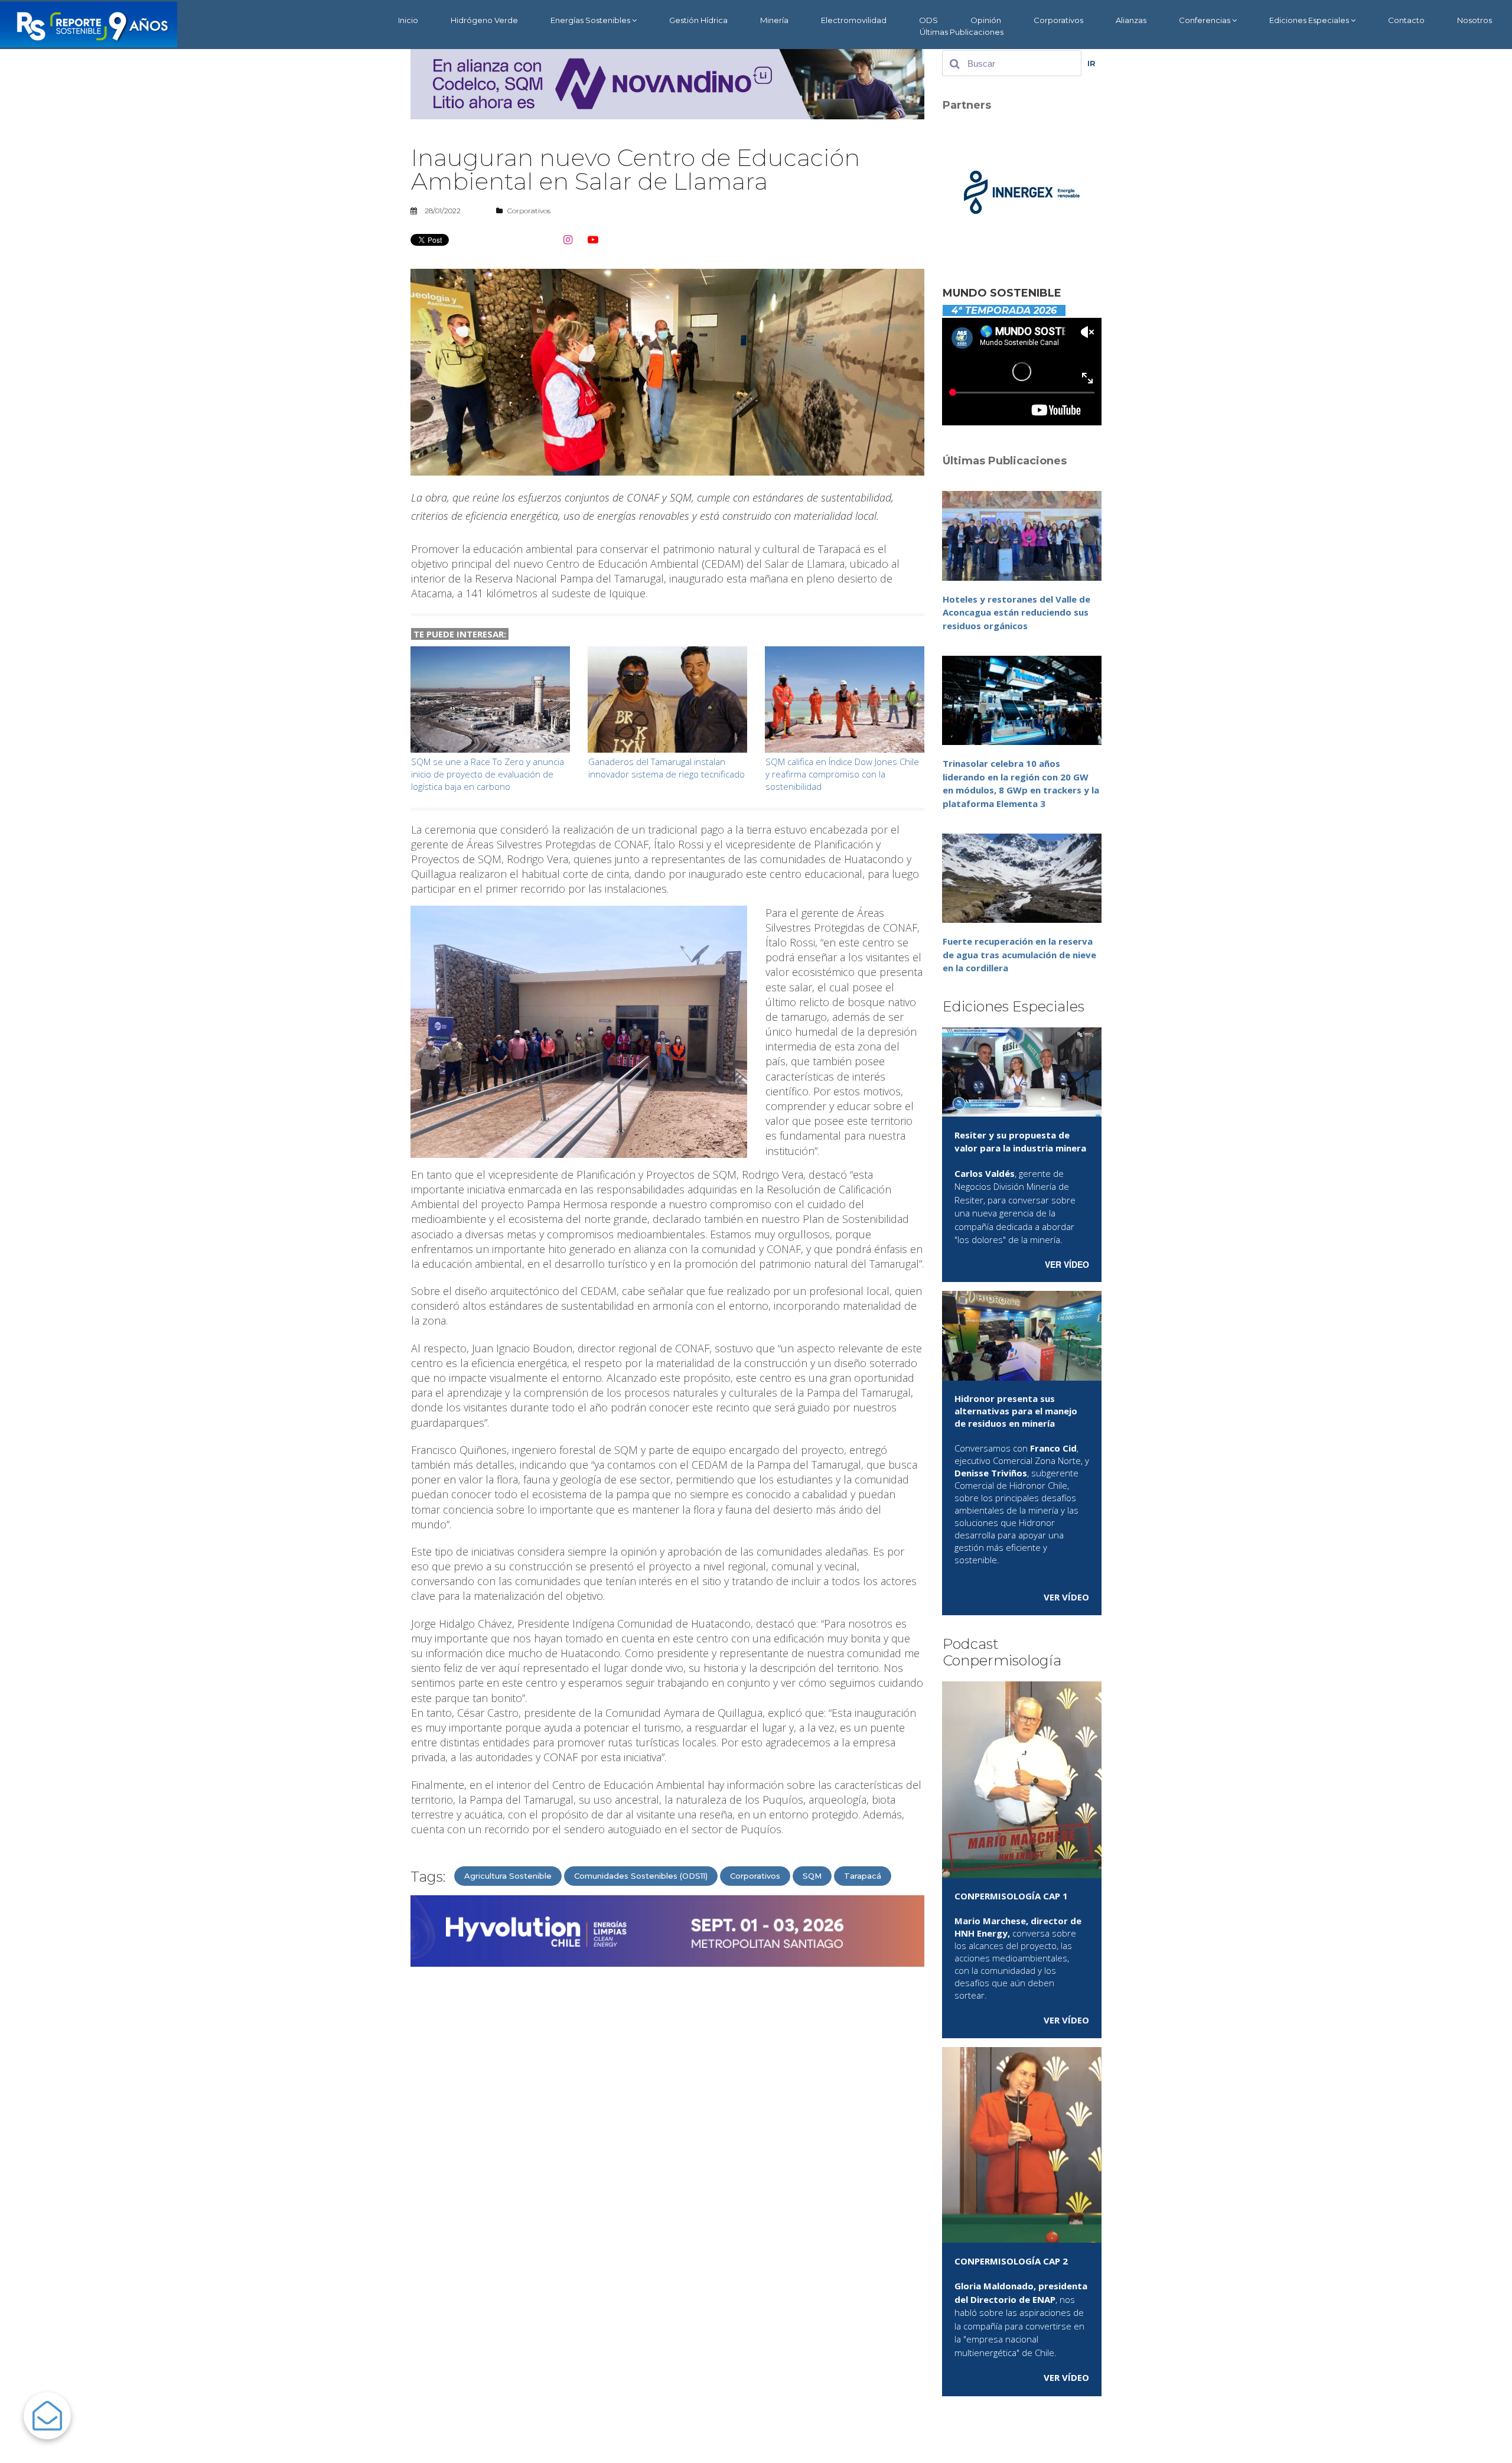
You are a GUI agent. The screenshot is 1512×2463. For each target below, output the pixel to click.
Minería (774, 20)
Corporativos (1058, 20)
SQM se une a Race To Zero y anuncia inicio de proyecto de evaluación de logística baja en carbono (488, 774)
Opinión (986, 20)
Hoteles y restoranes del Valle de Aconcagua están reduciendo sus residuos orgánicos (1016, 612)
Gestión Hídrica (698, 20)
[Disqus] (667, 2126)
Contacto (1406, 20)
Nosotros (1474, 20)
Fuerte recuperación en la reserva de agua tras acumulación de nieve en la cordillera (1019, 954)
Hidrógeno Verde (484, 20)
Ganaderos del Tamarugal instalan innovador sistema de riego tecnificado (667, 768)
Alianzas (1131, 20)
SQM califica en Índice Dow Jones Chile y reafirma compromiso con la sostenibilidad (842, 774)
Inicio (408, 20)
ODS (928, 20)
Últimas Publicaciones (962, 32)
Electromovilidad (854, 20)
